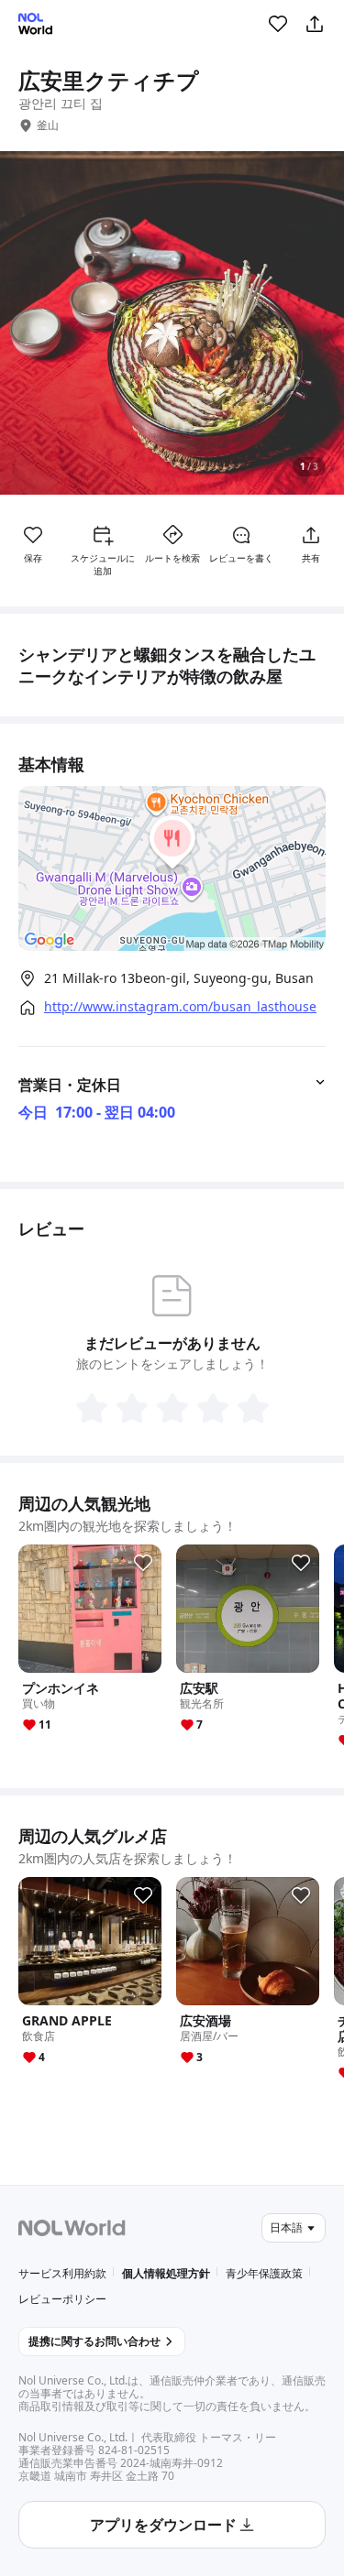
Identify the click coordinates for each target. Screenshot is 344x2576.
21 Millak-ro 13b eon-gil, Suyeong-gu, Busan (179, 978)
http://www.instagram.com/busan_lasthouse (180, 1007)
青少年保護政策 (264, 2273)
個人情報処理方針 (166, 2273)
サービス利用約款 (62, 2273)
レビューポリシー (62, 2299)
